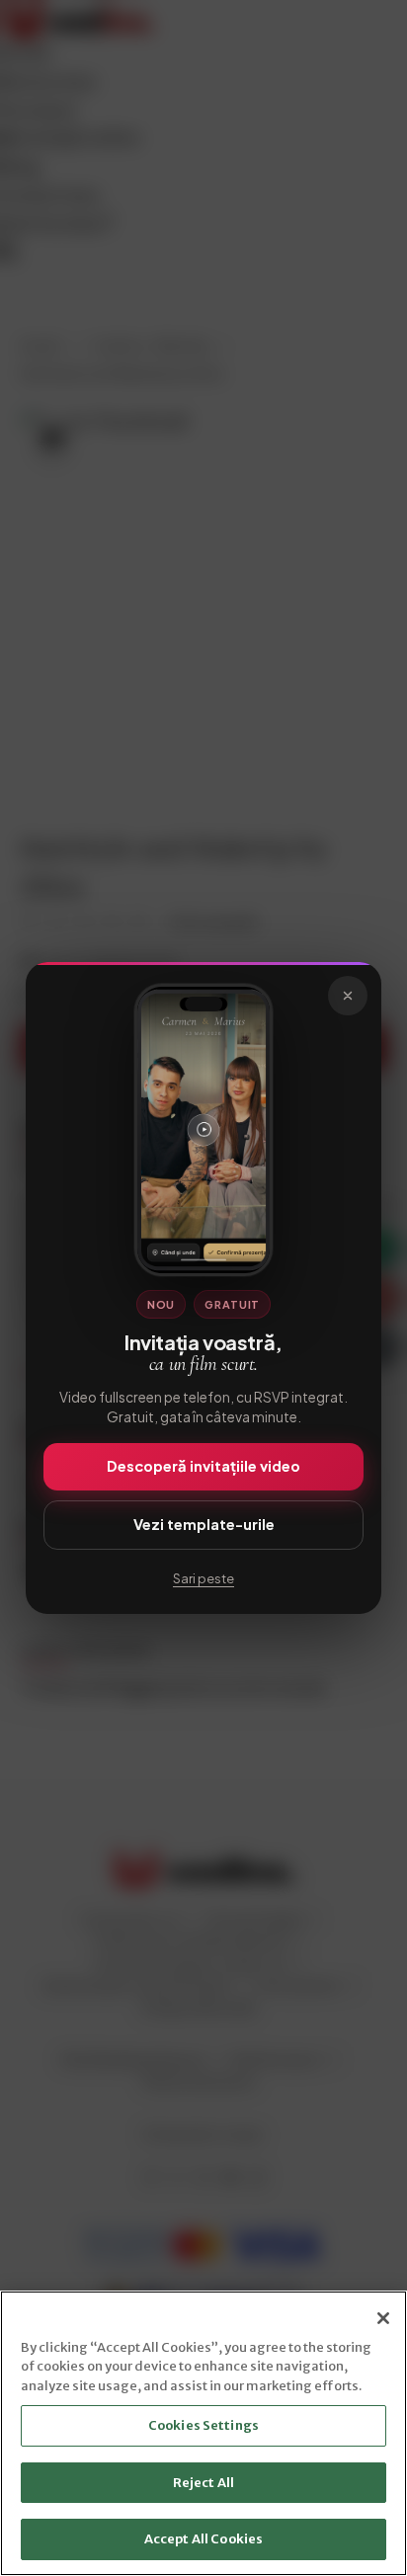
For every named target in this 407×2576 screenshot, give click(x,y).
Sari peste (203, 1578)
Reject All (203, 2483)
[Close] (383, 2318)
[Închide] (348, 996)
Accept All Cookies (203, 2539)
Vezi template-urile (204, 1524)
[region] (203, 2433)
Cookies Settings (203, 2425)
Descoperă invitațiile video (203, 1466)
